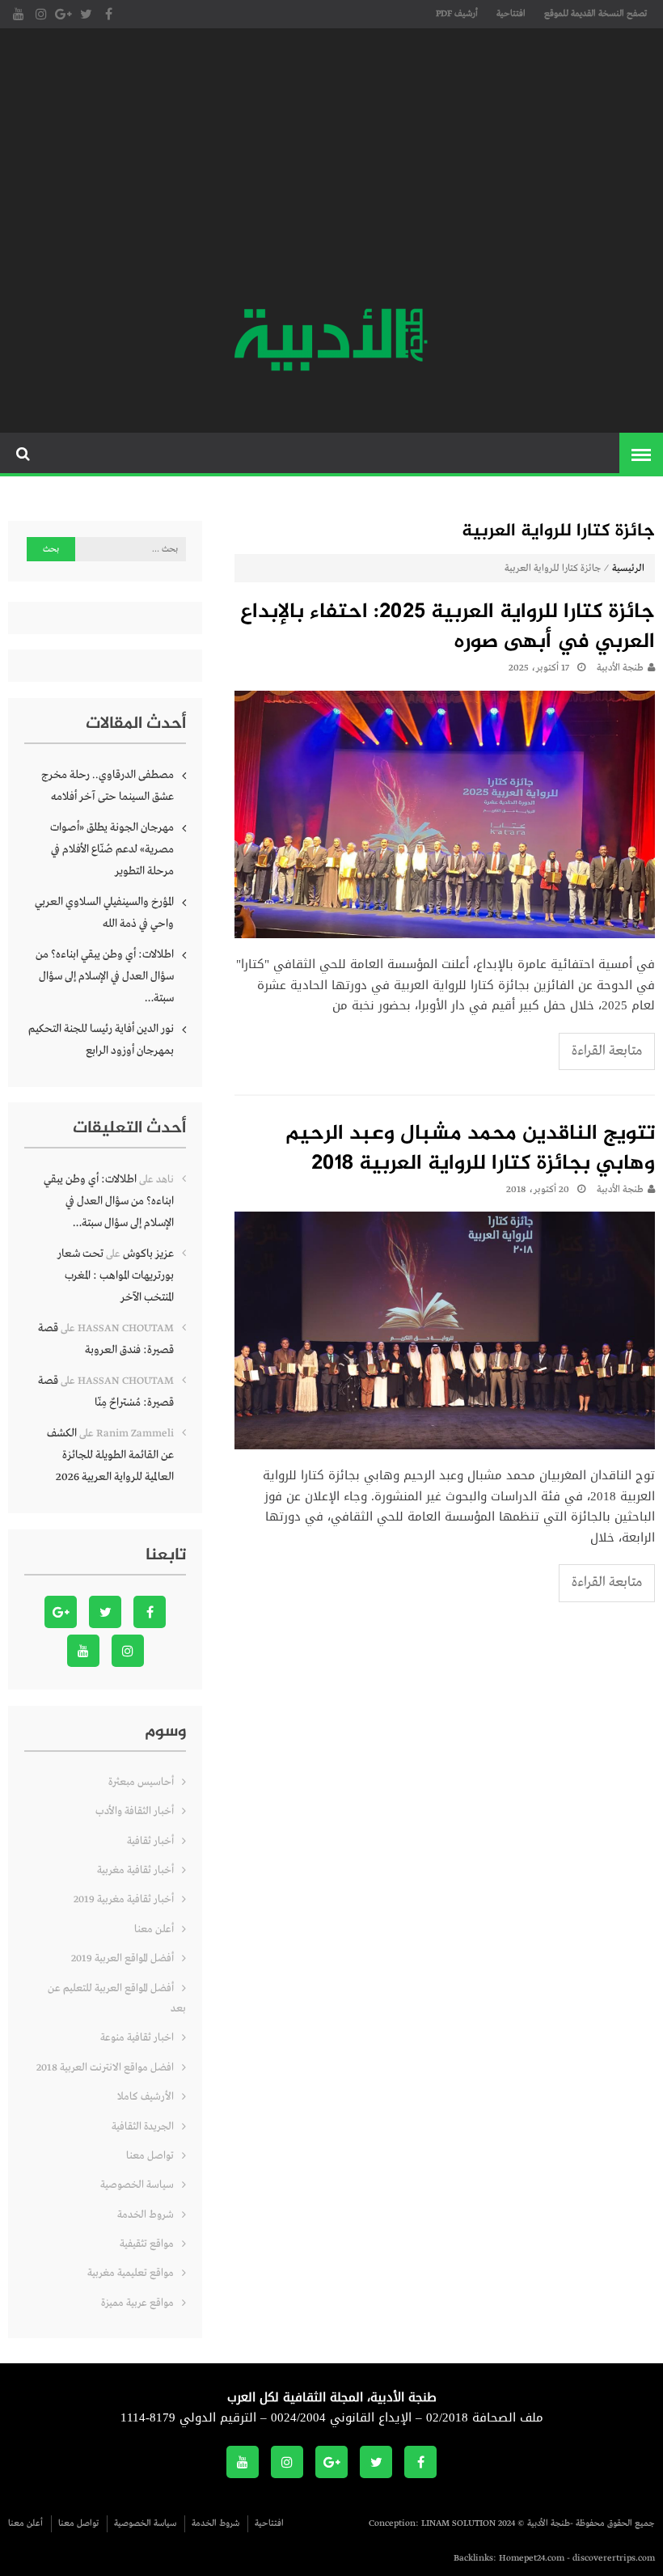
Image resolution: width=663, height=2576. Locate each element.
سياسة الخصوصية (137, 2185)
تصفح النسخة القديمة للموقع (595, 14)
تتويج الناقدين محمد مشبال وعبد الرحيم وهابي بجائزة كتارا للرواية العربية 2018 (470, 1150)
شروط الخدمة (146, 2215)
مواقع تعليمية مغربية (131, 2273)
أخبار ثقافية (150, 1841)
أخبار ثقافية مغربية (135, 1870)
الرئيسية (628, 569)
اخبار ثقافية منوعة (137, 2038)
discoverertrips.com (614, 2558)
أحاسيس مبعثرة (141, 1782)
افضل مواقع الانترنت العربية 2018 (105, 2068)
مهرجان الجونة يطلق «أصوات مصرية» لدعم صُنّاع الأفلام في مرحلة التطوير (112, 849)
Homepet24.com (532, 2558)
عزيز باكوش (148, 1254)
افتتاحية (511, 14)
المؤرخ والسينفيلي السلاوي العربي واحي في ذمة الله (104, 913)
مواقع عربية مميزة (137, 2303)
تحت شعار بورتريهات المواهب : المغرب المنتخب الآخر (116, 1275)
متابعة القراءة (607, 1051)
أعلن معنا (154, 1929)
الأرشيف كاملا (146, 2097)
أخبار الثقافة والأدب (135, 1811)
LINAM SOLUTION (458, 2523)
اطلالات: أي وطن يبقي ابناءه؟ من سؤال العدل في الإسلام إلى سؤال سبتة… (105, 976)
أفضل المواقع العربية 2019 (122, 1958)
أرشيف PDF (457, 14)
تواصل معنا (150, 2156)
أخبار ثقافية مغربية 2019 (124, 1899)
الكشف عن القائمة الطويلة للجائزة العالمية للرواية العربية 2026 (110, 1455)
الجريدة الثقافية (143, 2127)
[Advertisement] (331, 170)
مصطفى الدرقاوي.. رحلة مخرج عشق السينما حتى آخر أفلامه (108, 786)
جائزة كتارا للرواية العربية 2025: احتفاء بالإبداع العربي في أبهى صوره (448, 628)
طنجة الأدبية (620, 668)
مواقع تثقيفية (147, 2244)
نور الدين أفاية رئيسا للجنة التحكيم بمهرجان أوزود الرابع (101, 1040)
